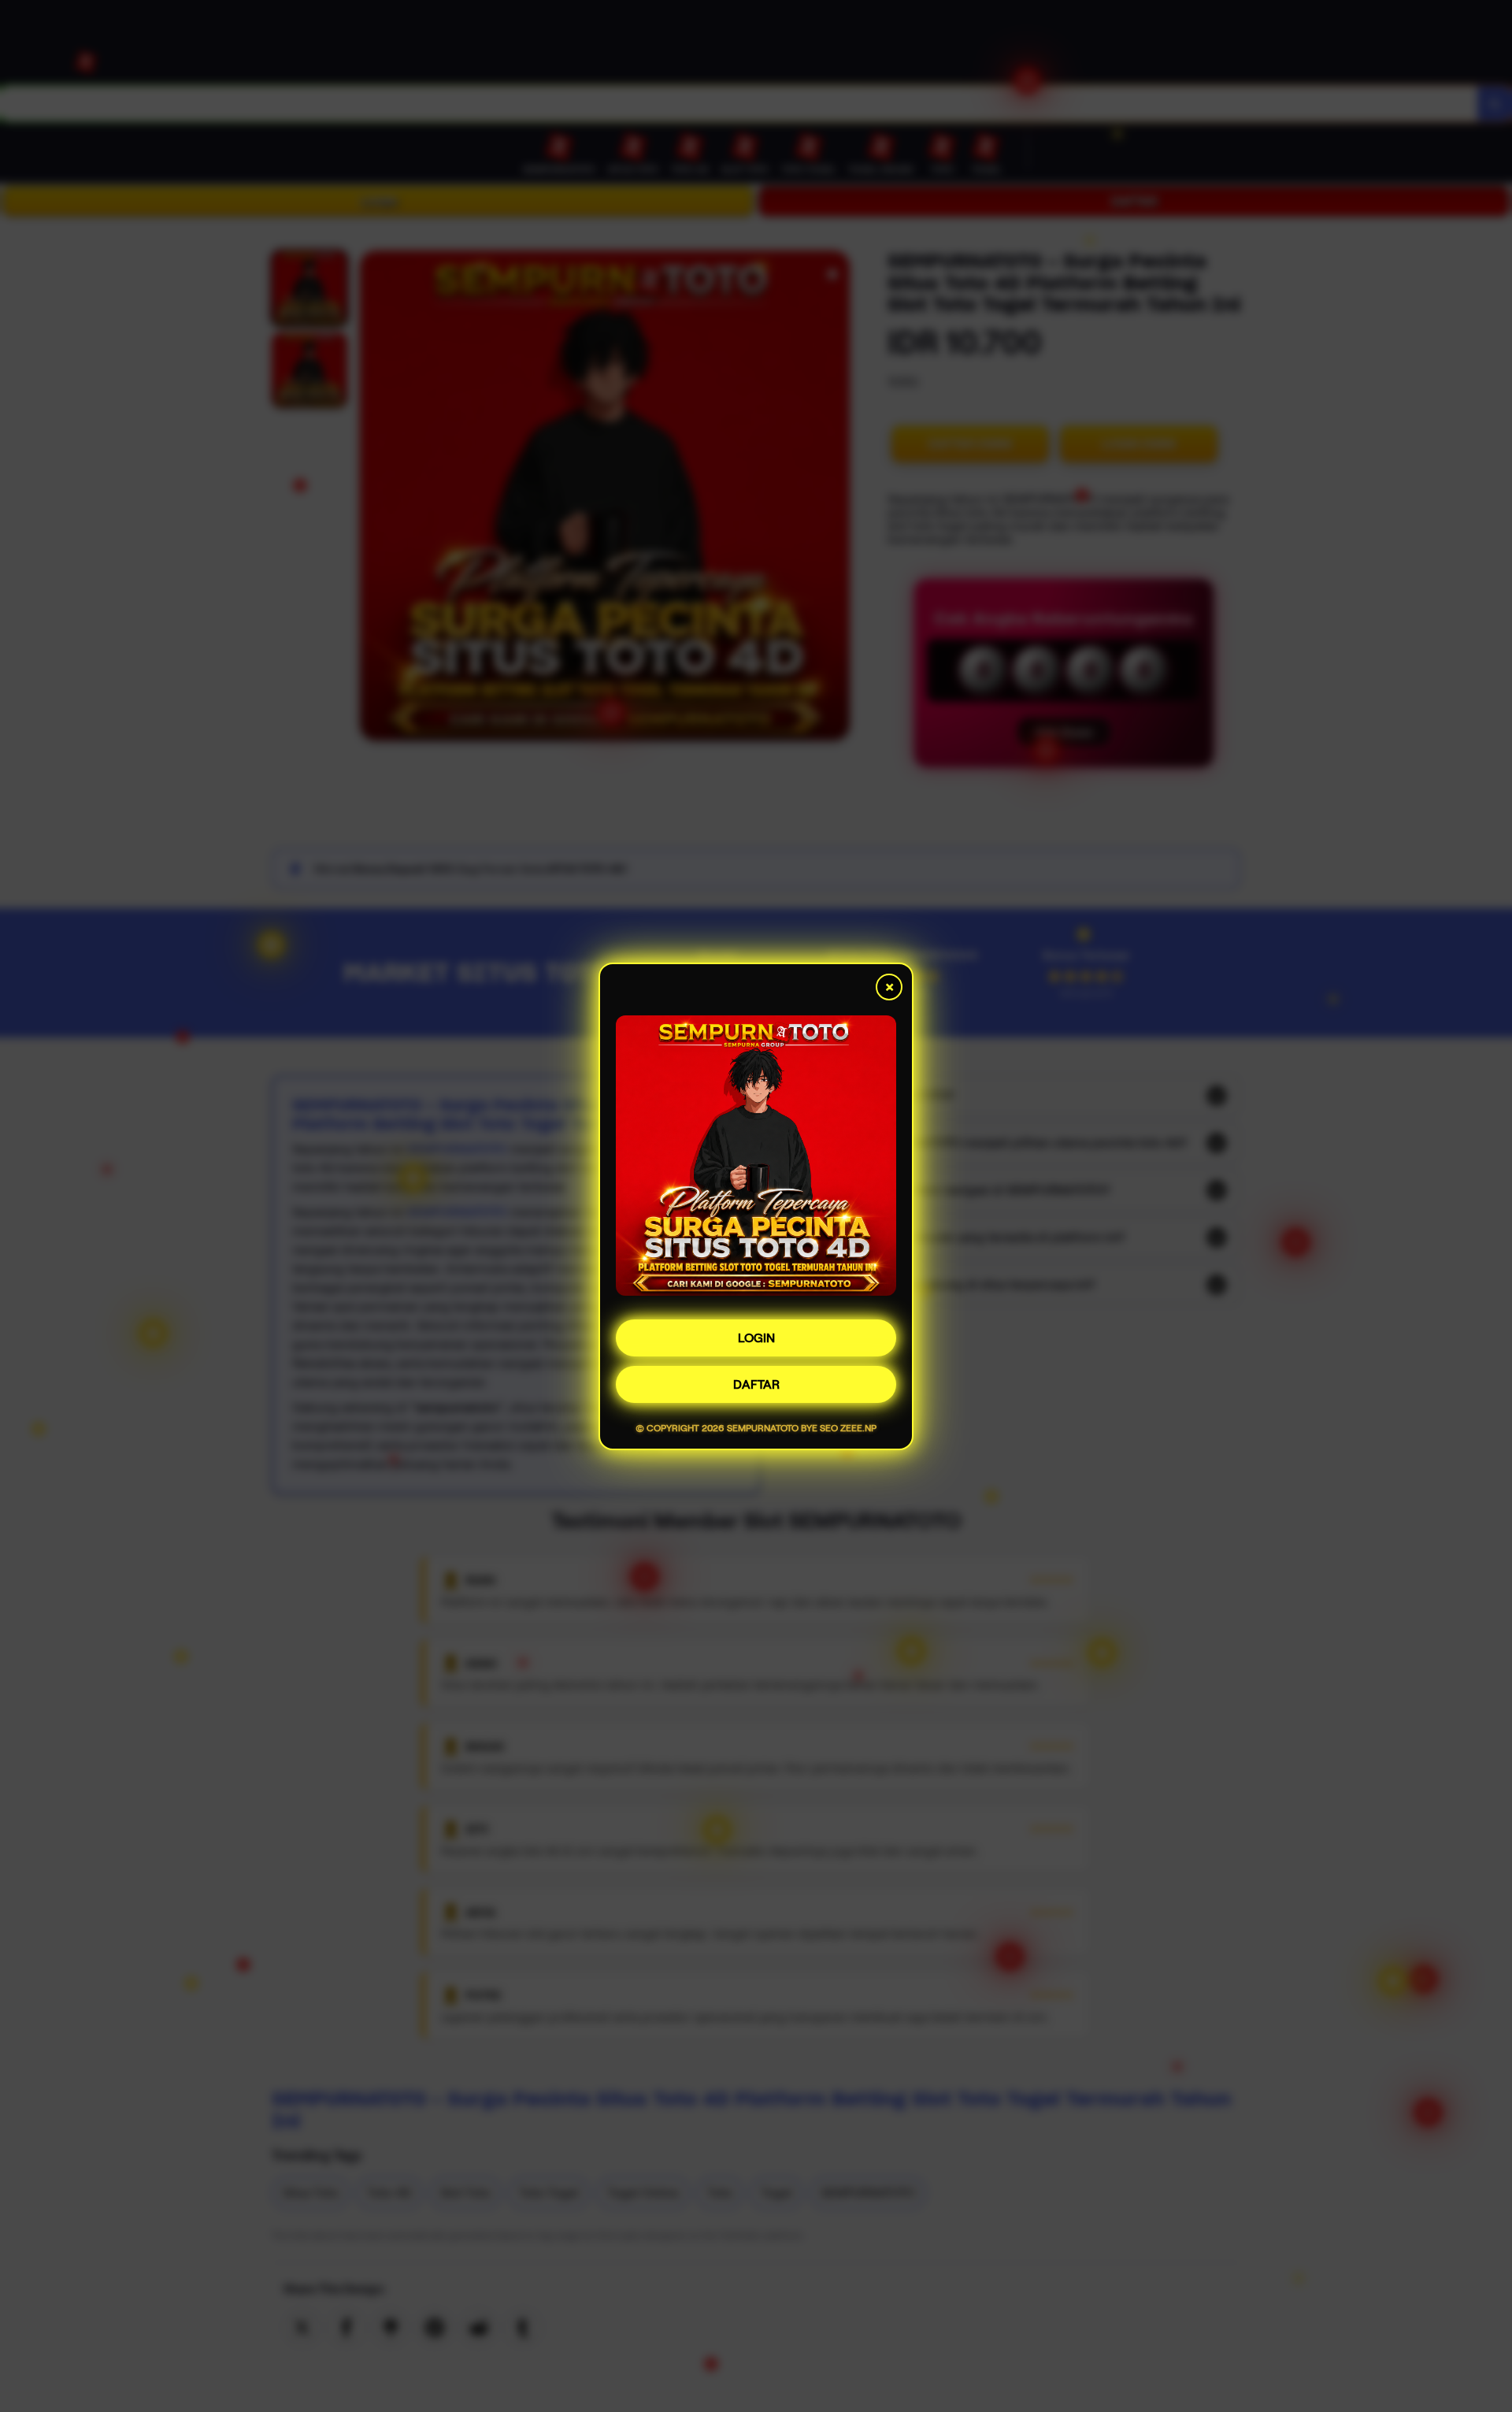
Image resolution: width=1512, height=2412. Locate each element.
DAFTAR (756, 1384)
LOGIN (756, 1337)
